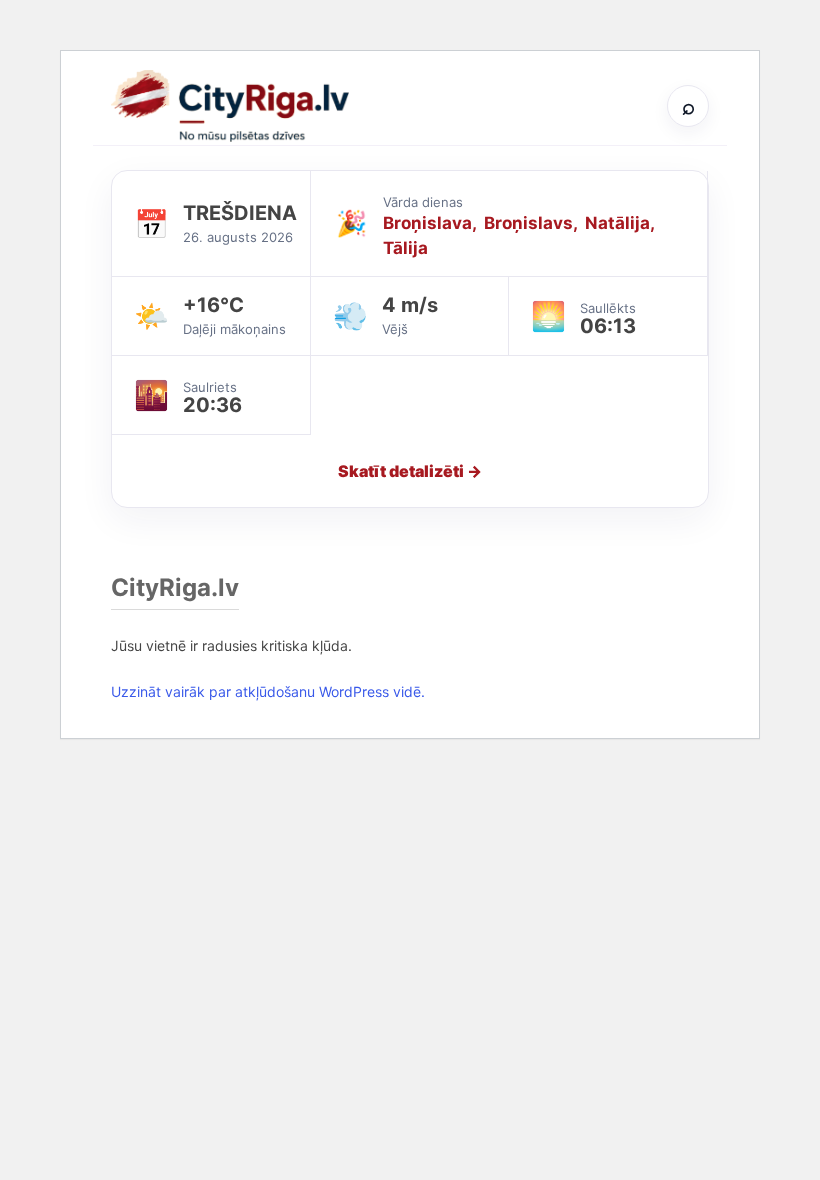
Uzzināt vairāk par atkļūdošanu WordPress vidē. (268, 691)
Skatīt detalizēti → (410, 471)
